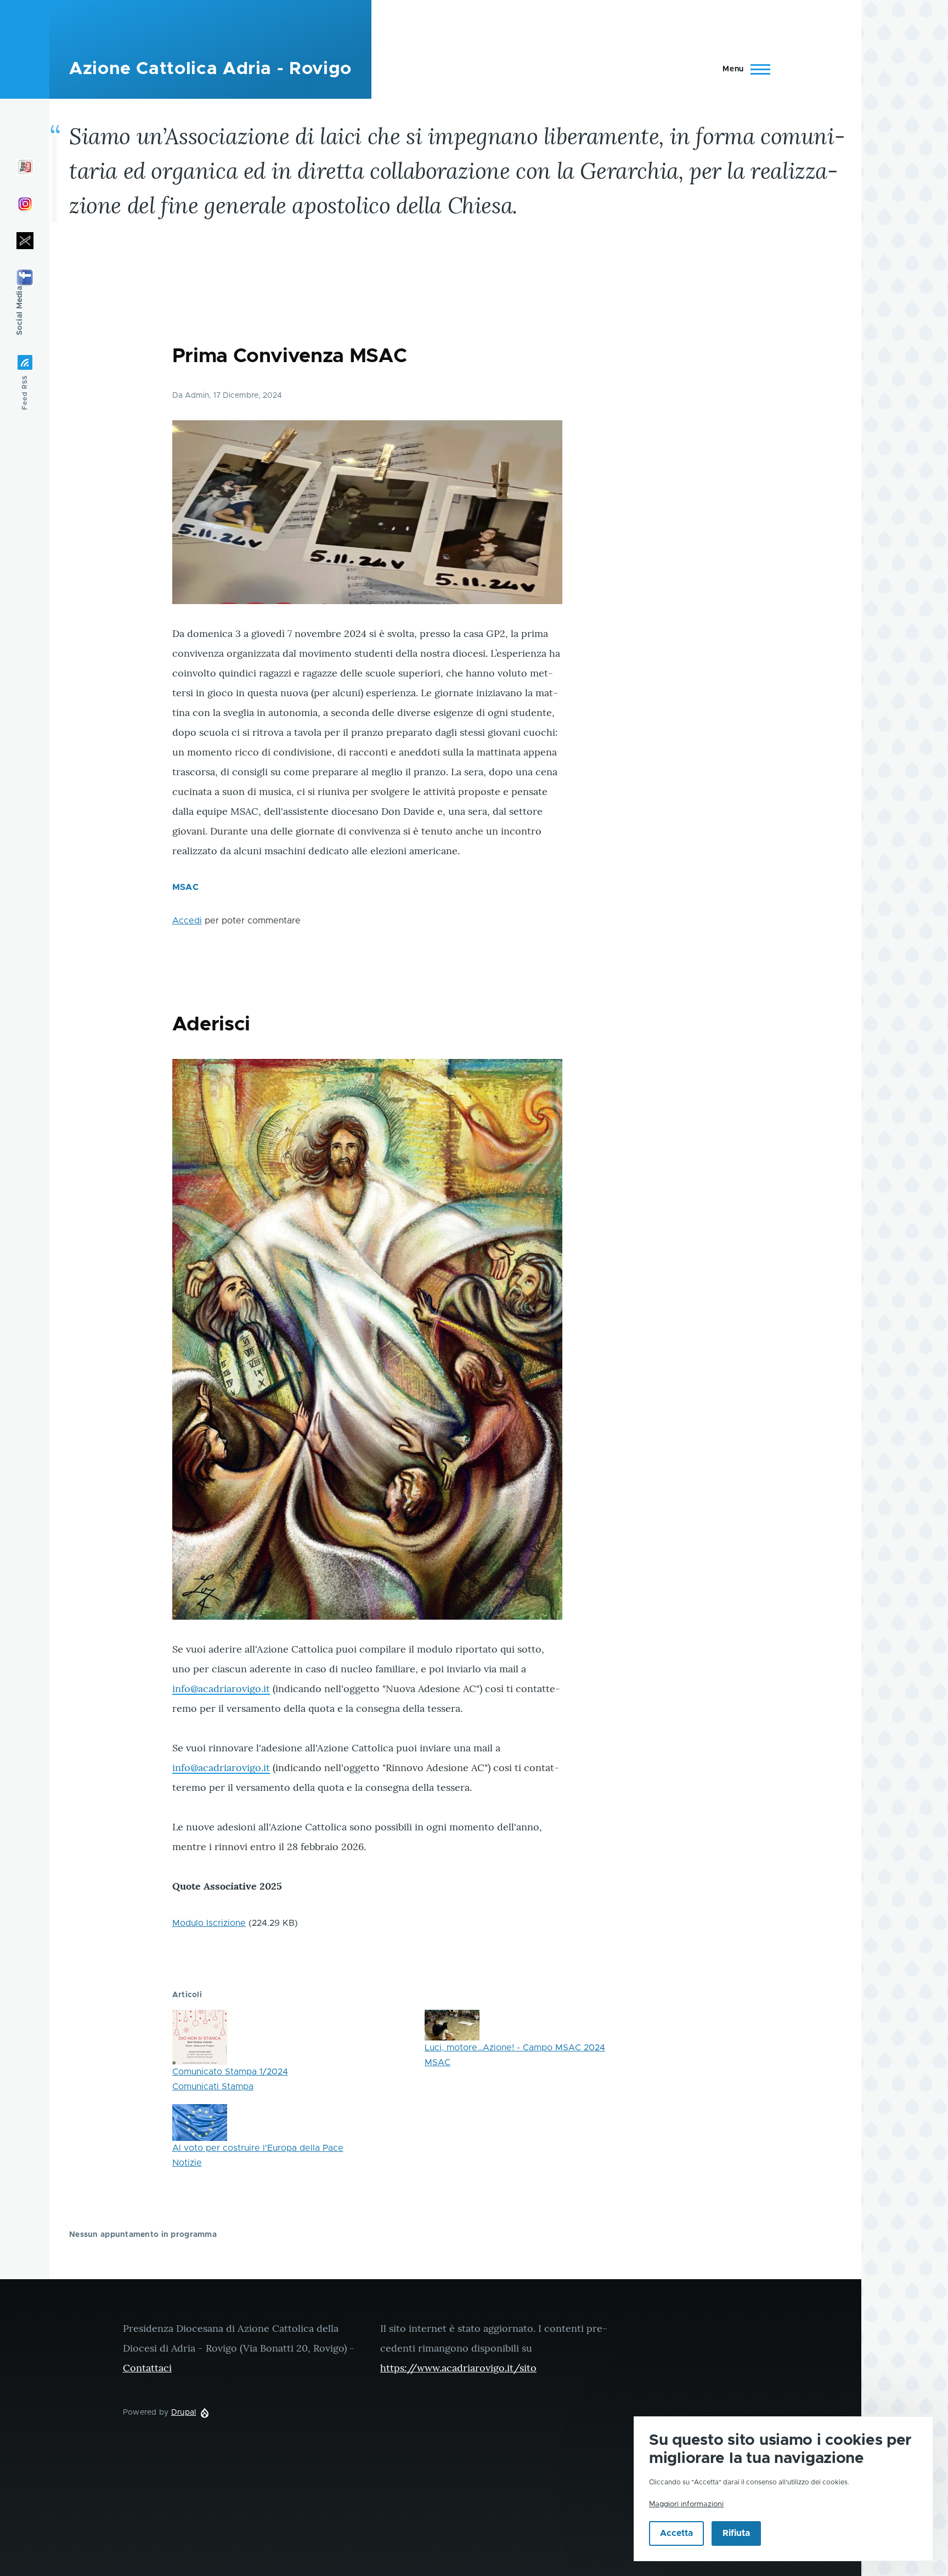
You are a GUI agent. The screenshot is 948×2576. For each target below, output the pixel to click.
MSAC (185, 887)
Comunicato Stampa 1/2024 (230, 2072)
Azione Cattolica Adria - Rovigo (210, 69)
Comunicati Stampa (213, 2087)
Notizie (187, 2163)
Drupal (184, 2412)
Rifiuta (736, 2534)
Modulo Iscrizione (209, 1923)
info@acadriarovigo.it (221, 1689)
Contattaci (147, 2368)
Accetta (676, 2534)
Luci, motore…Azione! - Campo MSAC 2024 (515, 2048)
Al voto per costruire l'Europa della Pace (258, 2148)
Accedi (187, 921)
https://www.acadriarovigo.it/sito (458, 2368)
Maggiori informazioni (686, 2504)
